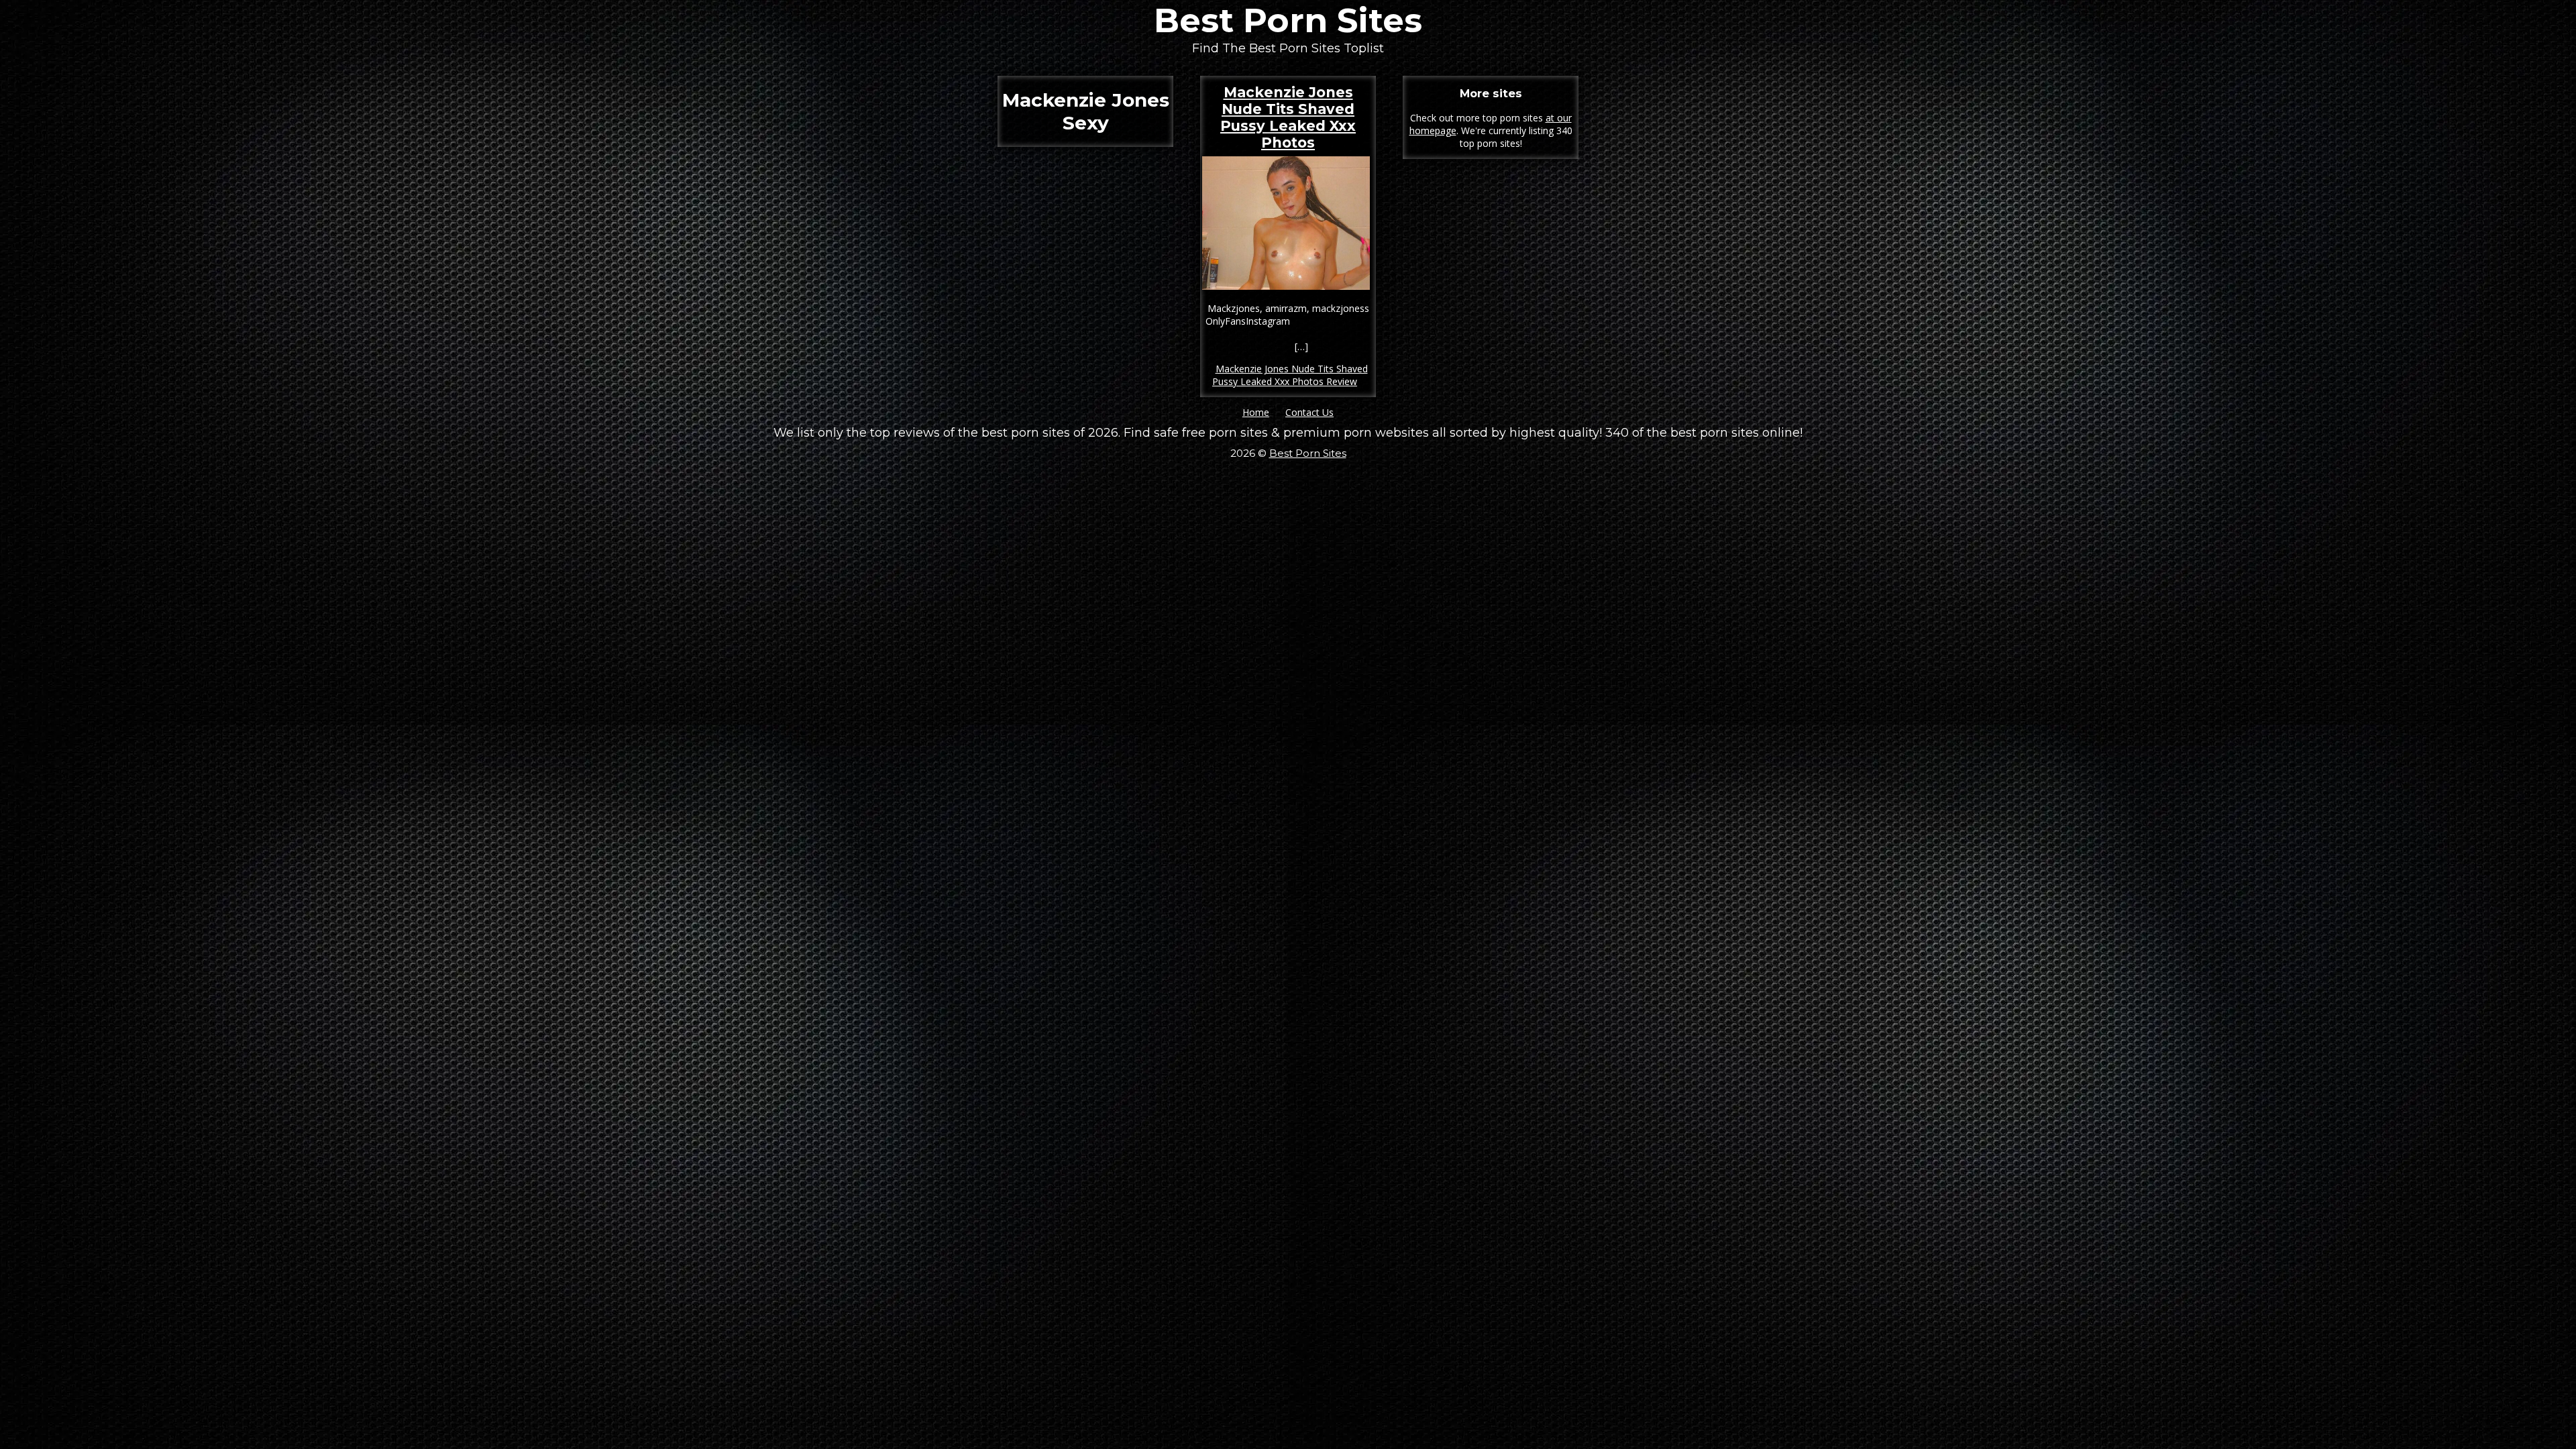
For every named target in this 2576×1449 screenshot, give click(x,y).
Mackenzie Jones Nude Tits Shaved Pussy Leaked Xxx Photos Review (1290, 375)
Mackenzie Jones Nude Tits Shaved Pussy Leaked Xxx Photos (1288, 117)
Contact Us (1309, 412)
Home (1256, 412)
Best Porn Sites (1288, 20)
